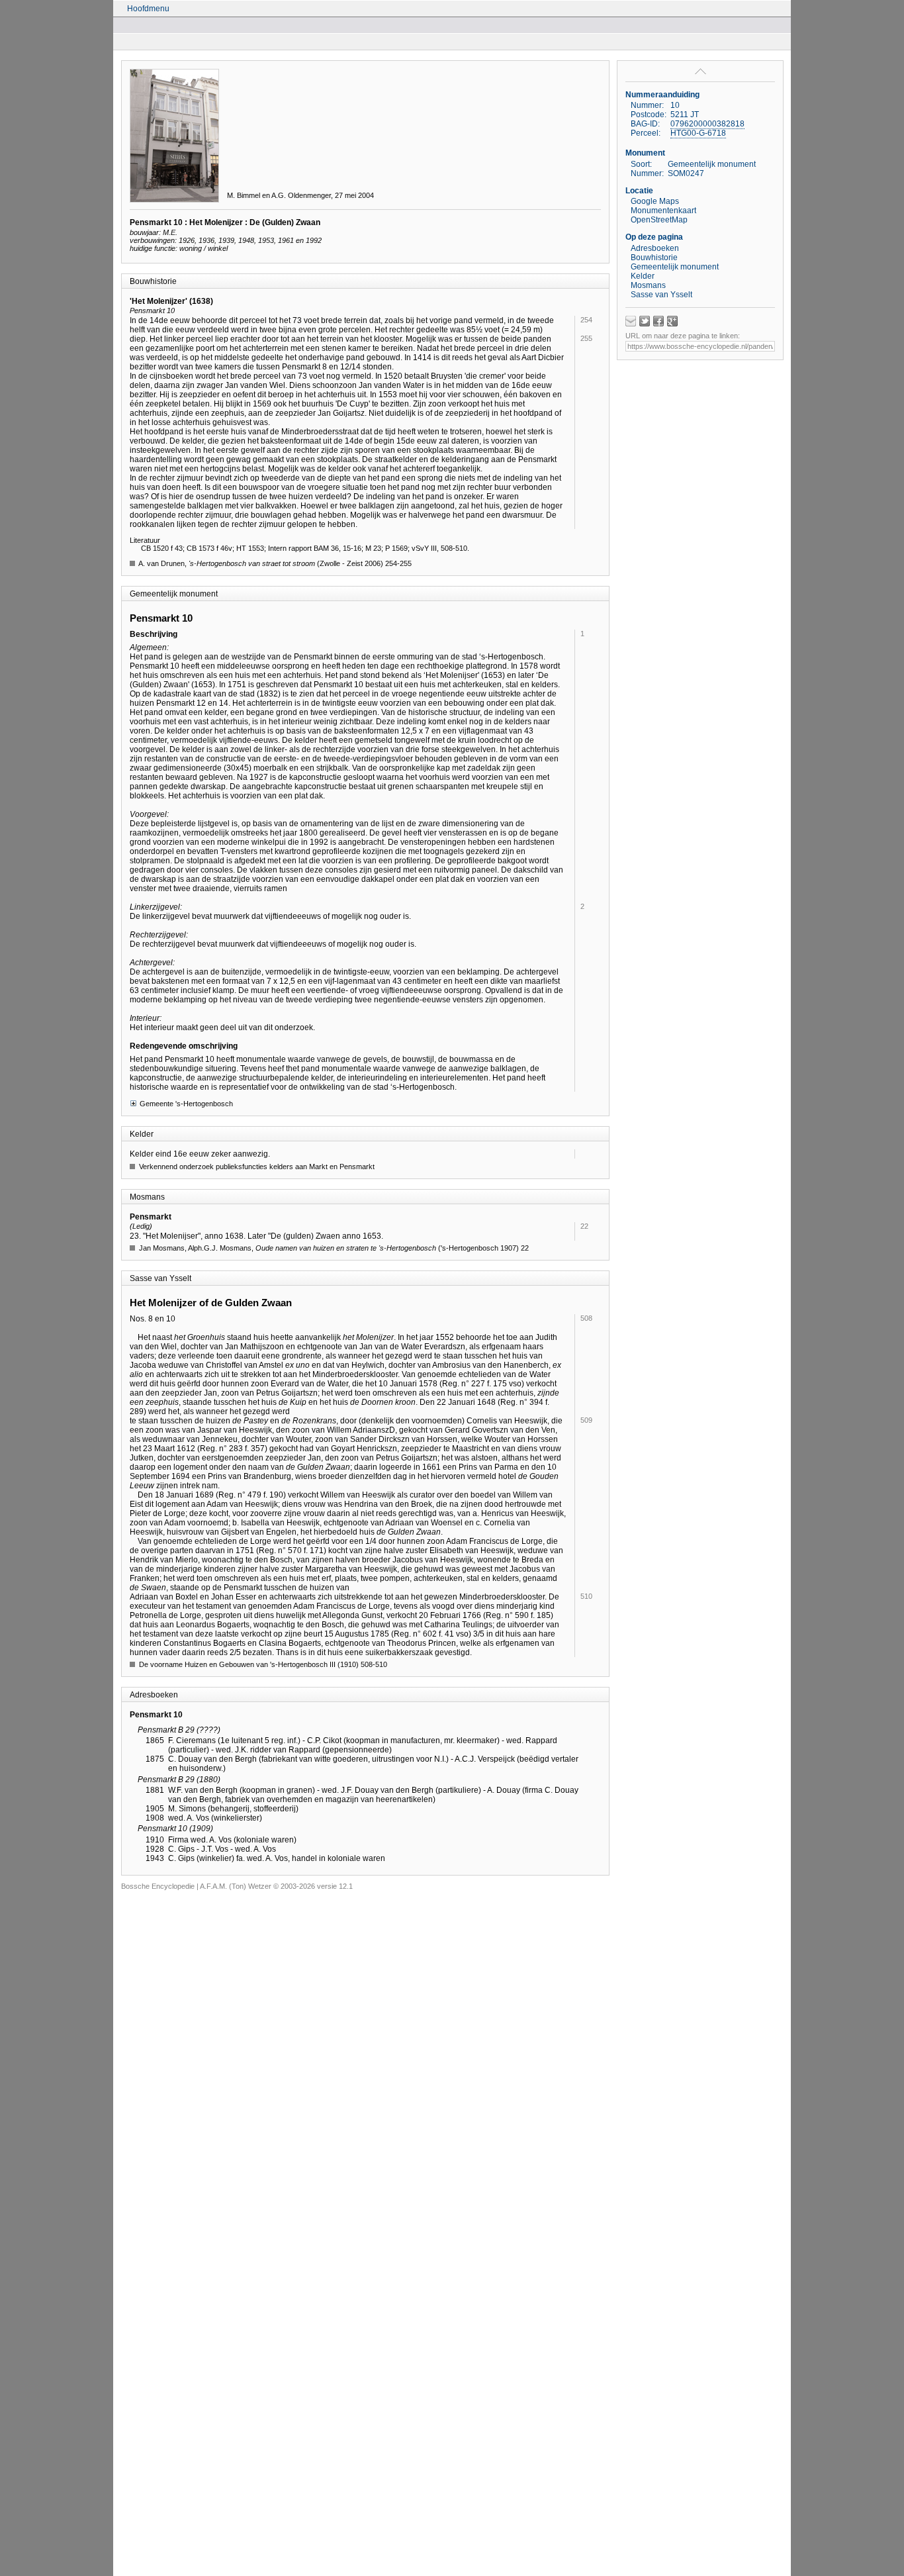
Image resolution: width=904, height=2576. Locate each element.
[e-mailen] (631, 321)
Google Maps (655, 201)
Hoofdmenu (148, 9)
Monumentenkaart (663, 211)
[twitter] (645, 321)
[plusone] (672, 321)
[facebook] (658, 321)
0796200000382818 (707, 124)
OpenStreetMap (659, 220)
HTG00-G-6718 (698, 133)
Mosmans (648, 285)
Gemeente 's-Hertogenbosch (186, 1104)
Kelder (643, 276)
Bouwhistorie (654, 258)
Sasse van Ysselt (661, 295)
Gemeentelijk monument (675, 267)
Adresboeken (655, 248)
